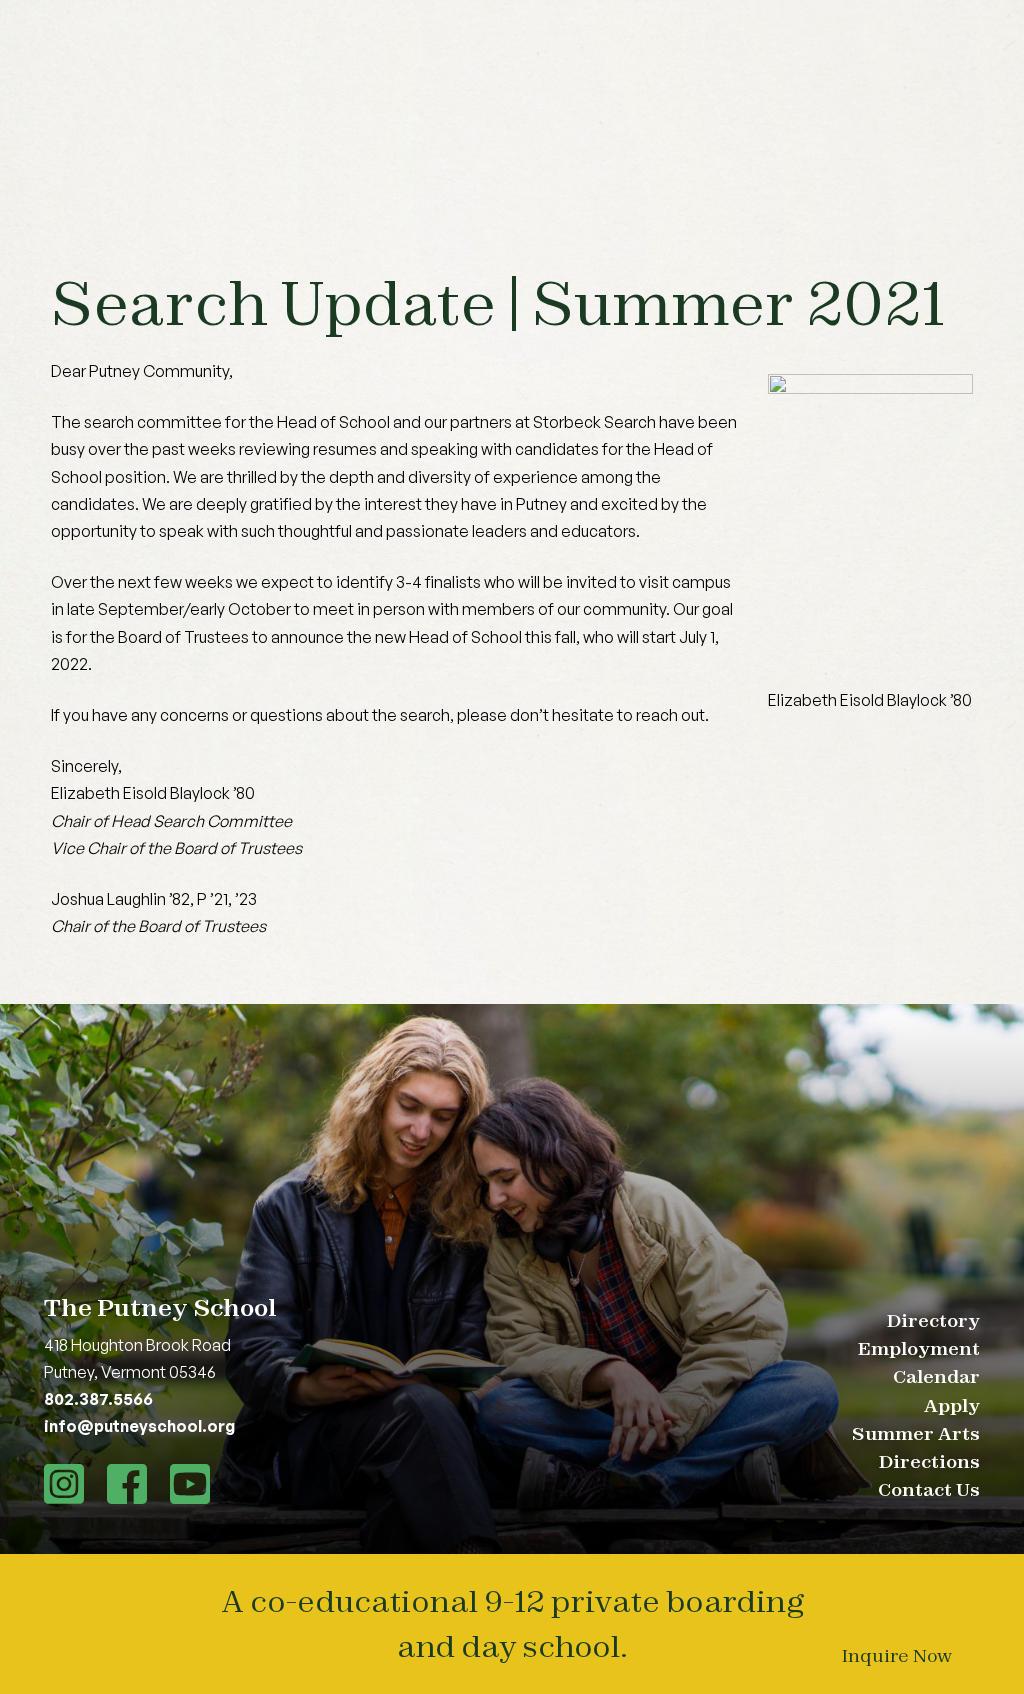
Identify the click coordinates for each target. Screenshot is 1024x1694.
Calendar (936, 1376)
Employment (919, 1348)
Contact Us (929, 1489)
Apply (952, 1405)
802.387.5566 (98, 1399)
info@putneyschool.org (139, 1426)
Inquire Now (897, 1655)
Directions (929, 1461)
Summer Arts (916, 1433)
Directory (933, 1320)
